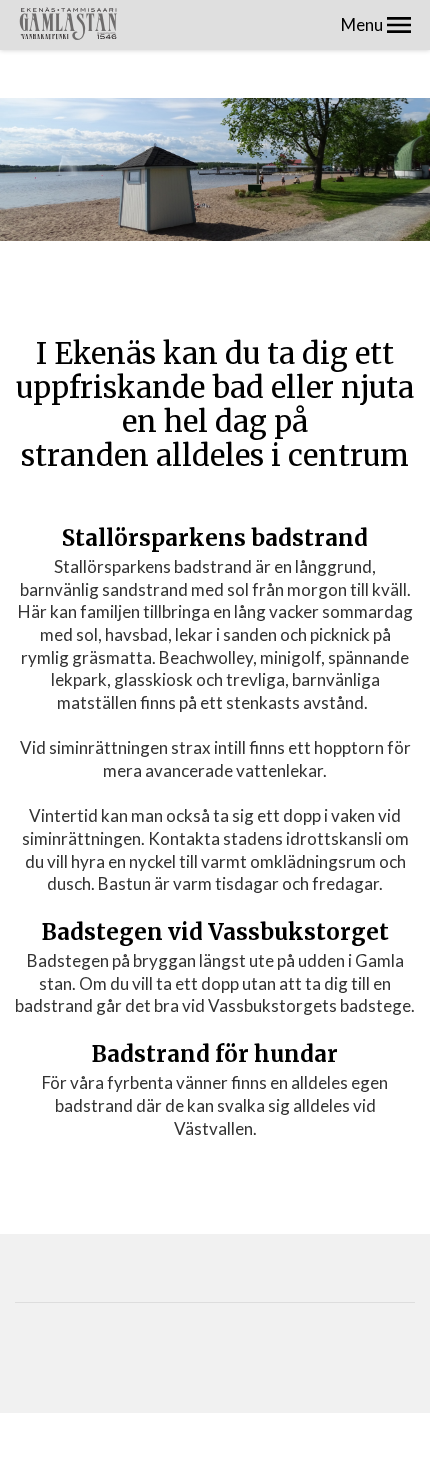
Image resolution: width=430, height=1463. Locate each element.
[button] (399, 25)
